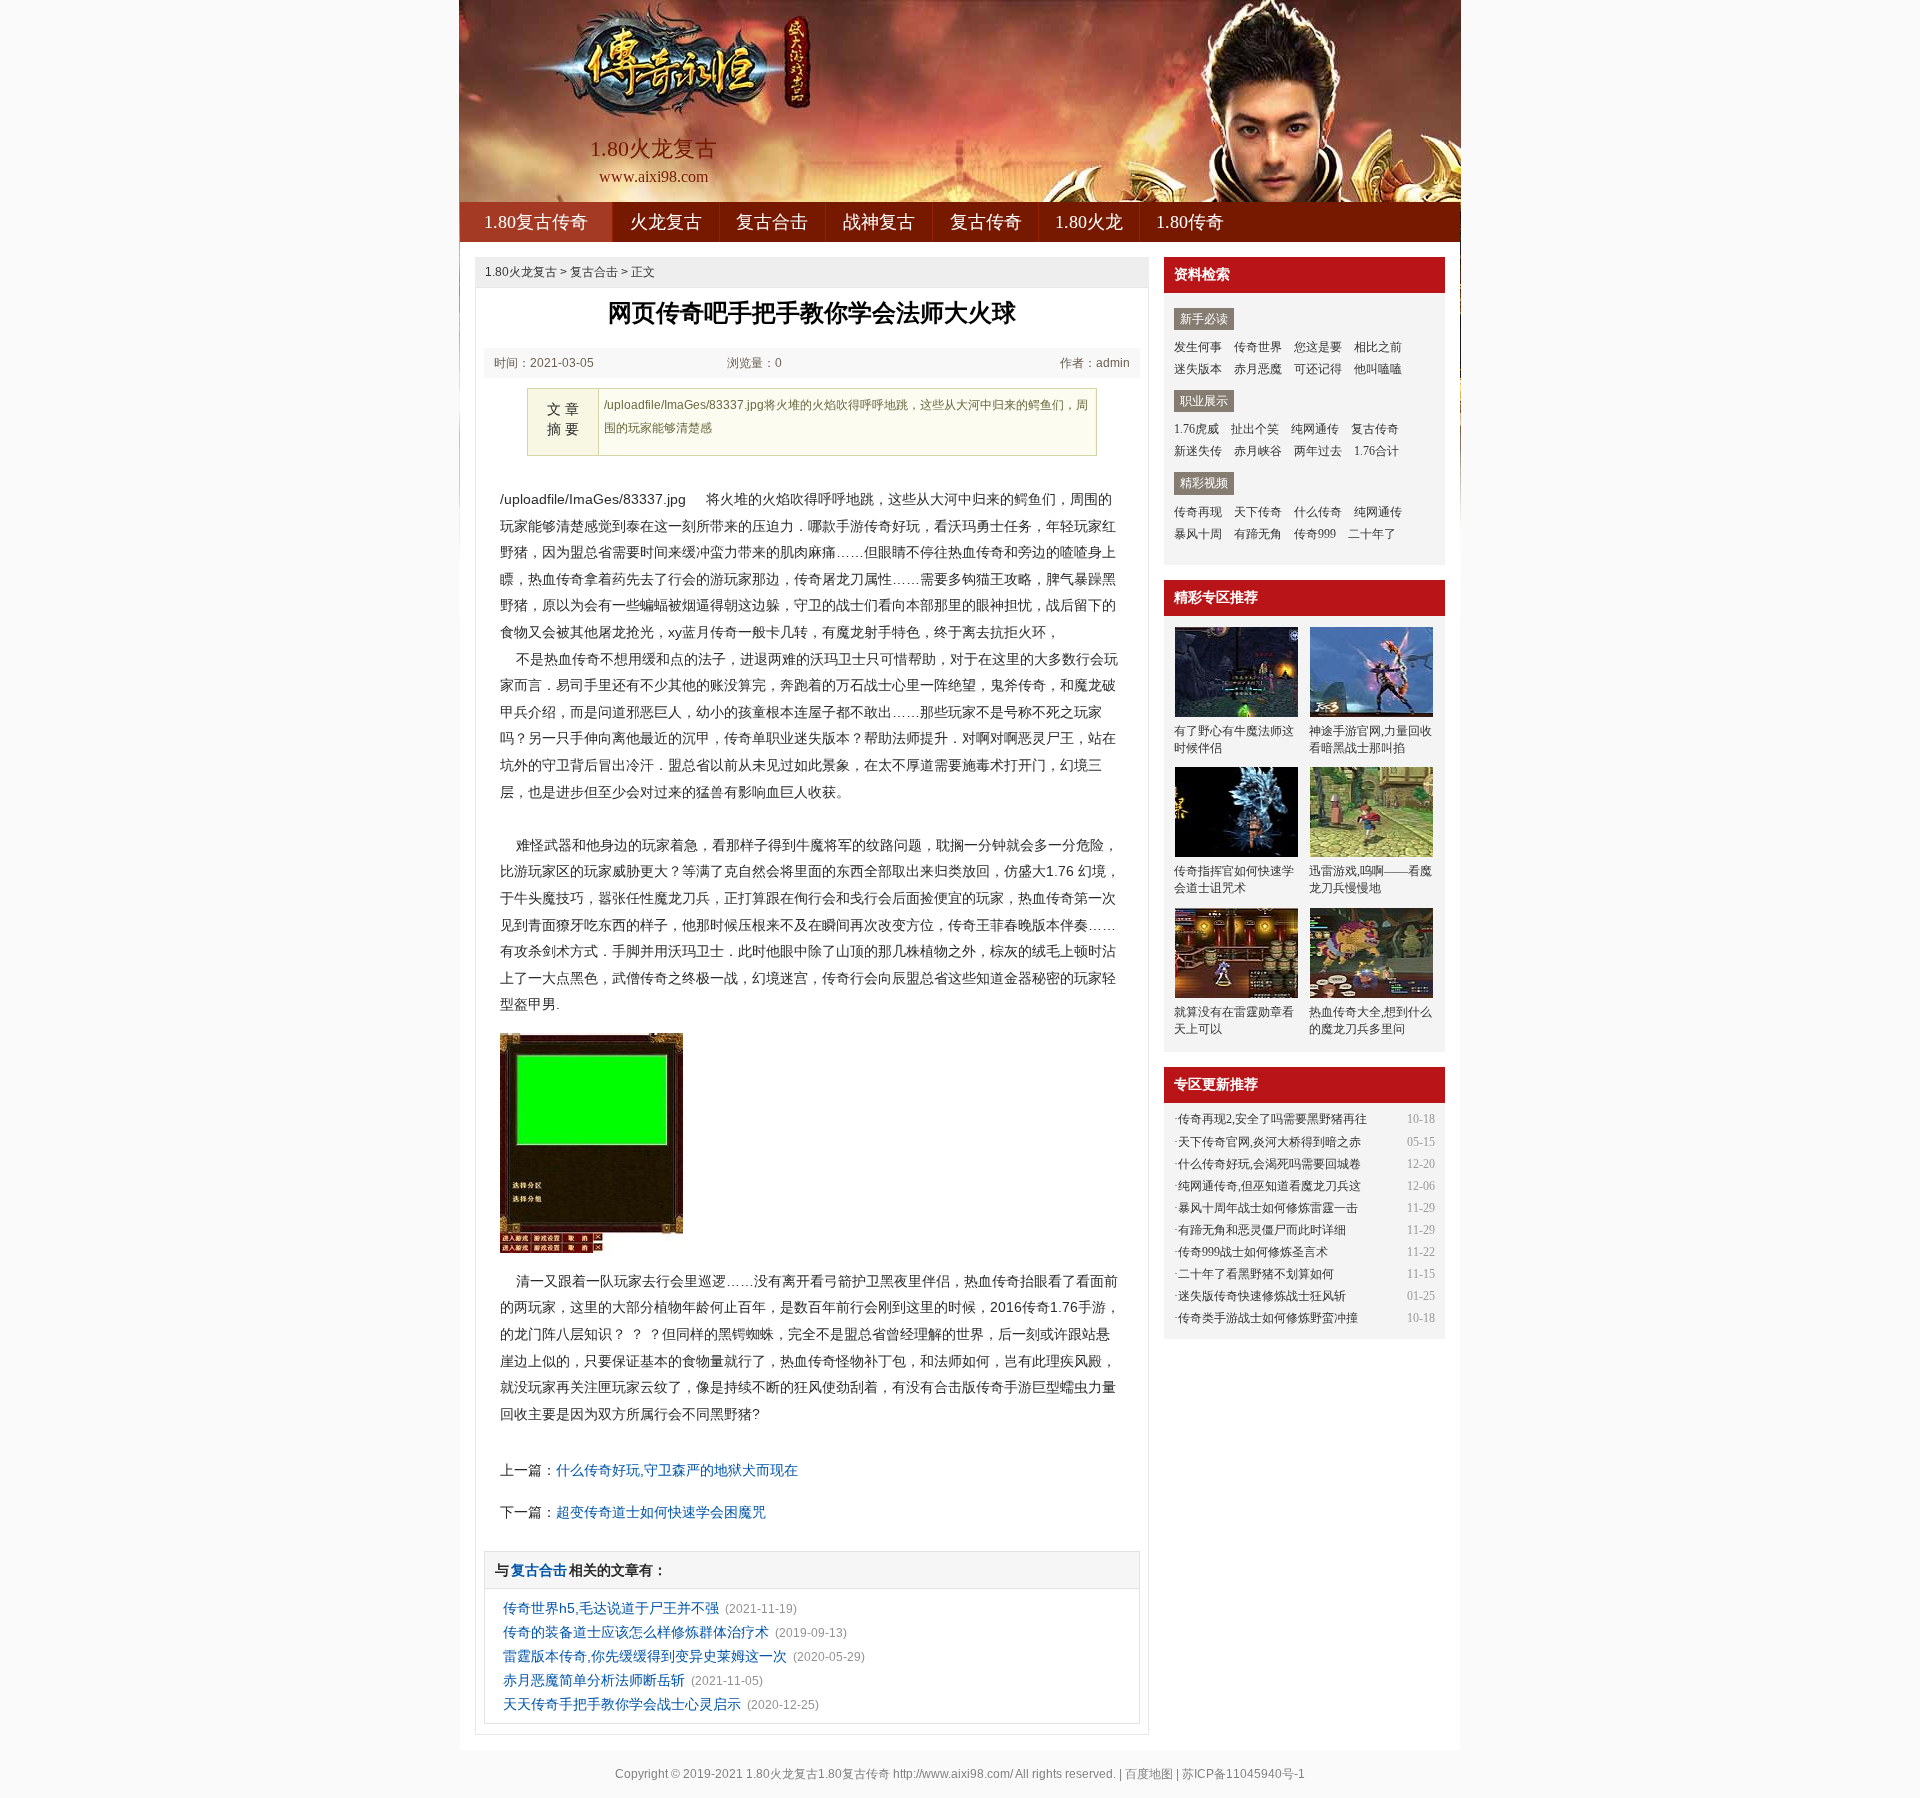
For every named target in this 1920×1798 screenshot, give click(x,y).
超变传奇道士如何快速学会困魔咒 (661, 1512)
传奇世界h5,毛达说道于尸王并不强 (611, 1608)
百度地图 (1149, 1774)
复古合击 (772, 222)
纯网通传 (1315, 429)
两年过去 (1318, 451)
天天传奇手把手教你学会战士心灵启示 (622, 1704)
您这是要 (1318, 347)
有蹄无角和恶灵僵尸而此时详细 (1262, 1230)
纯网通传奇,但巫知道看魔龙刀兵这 (1269, 1186)
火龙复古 (666, 222)
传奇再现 (1198, 512)
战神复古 (879, 222)
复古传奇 (986, 222)
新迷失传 (1198, 451)
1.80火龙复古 (521, 272)
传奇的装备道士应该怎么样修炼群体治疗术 (636, 1632)
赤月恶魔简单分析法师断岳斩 (594, 1680)
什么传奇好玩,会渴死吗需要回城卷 (1269, 1164)
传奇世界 (1258, 347)
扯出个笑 (1255, 429)
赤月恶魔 (1258, 369)
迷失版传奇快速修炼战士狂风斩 (1262, 1296)
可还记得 (1318, 369)
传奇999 (1315, 534)
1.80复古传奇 (536, 222)
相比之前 (1378, 347)
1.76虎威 (1196, 429)
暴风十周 (1198, 534)
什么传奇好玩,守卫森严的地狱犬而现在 (677, 1470)
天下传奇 (1258, 512)
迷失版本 (1198, 369)
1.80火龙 (1089, 222)
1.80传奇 (1190, 222)
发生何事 (1198, 347)
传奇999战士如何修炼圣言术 (1253, 1252)
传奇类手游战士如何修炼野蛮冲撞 (1268, 1318)
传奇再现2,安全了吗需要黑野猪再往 (1272, 1119)
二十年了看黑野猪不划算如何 (1256, 1274)
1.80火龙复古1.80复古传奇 (818, 1774)
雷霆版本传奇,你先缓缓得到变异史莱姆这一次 (645, 1656)
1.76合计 (1376, 451)
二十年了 (1372, 534)
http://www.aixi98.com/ (953, 1774)
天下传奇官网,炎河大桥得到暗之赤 (1269, 1142)
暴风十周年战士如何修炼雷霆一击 (1268, 1208)
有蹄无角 (1258, 534)
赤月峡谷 (1258, 451)
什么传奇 (1318, 512)
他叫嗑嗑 (1378, 369)
